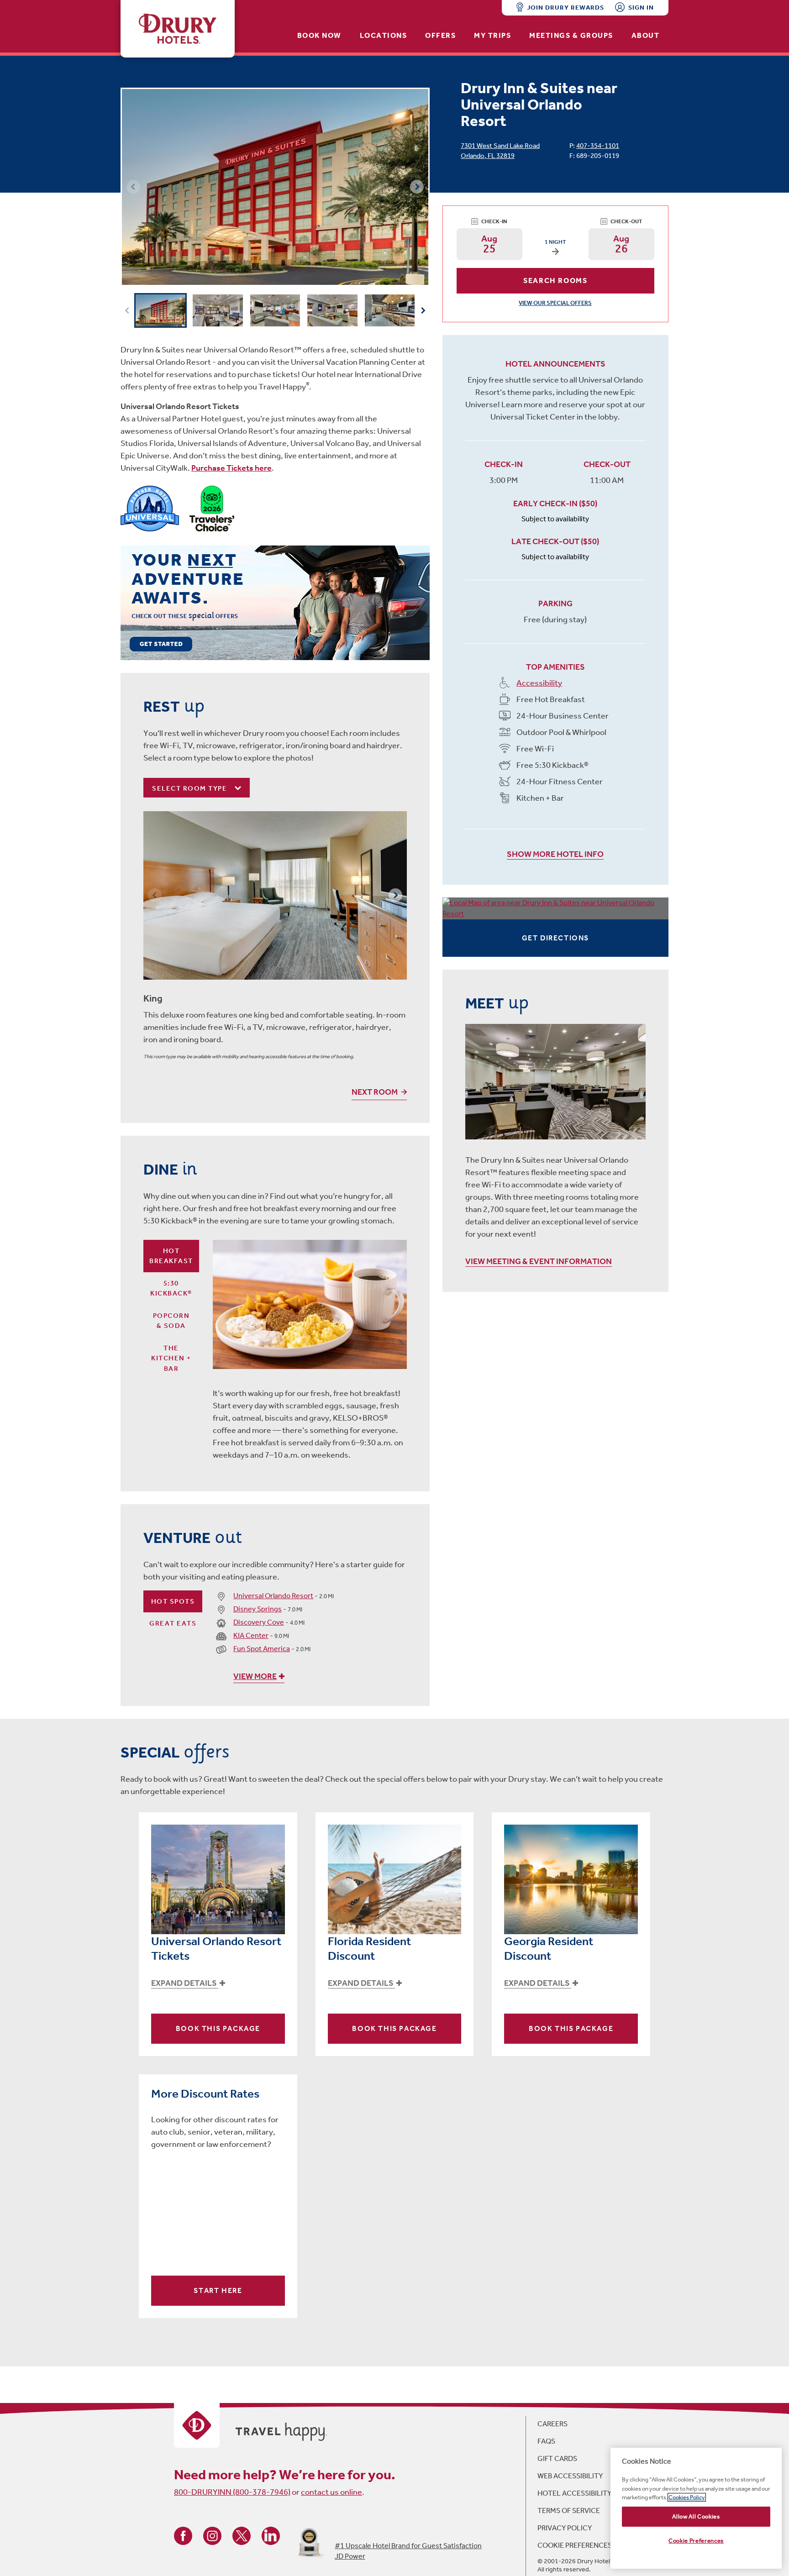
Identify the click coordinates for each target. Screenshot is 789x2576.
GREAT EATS (173, 1623)
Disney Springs (258, 1609)
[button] (417, 187)
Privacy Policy (565, 2528)
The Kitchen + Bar (171, 1358)
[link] (275, 602)
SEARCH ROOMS (555, 281)
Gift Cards (557, 2458)
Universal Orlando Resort (273, 1596)
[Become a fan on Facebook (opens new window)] (183, 2535)
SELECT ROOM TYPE (191, 788)
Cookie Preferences (575, 2545)
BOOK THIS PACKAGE (218, 2028)
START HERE (218, 2290)
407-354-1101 (598, 146)
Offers (440, 35)
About (646, 35)
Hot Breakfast (171, 1256)
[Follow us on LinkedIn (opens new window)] (271, 2535)
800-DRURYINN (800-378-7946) (232, 2492)
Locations (384, 35)
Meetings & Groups (571, 35)
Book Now (319, 35)
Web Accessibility (570, 2476)
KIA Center (251, 1635)
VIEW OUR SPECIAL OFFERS (555, 303)
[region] (696, 2508)
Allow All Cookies (696, 2516)
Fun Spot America (262, 1649)
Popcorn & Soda (171, 1321)
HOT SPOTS (173, 1601)
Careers (552, 2424)
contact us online (331, 2492)
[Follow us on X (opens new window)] (242, 2535)
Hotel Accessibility (574, 2493)
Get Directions (555, 938)
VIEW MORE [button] (255, 1676)
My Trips (492, 35)
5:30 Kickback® (171, 1288)
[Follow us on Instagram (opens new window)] (212, 2535)
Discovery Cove (259, 1622)
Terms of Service (569, 2510)
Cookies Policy (687, 2497)
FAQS (546, 2441)
